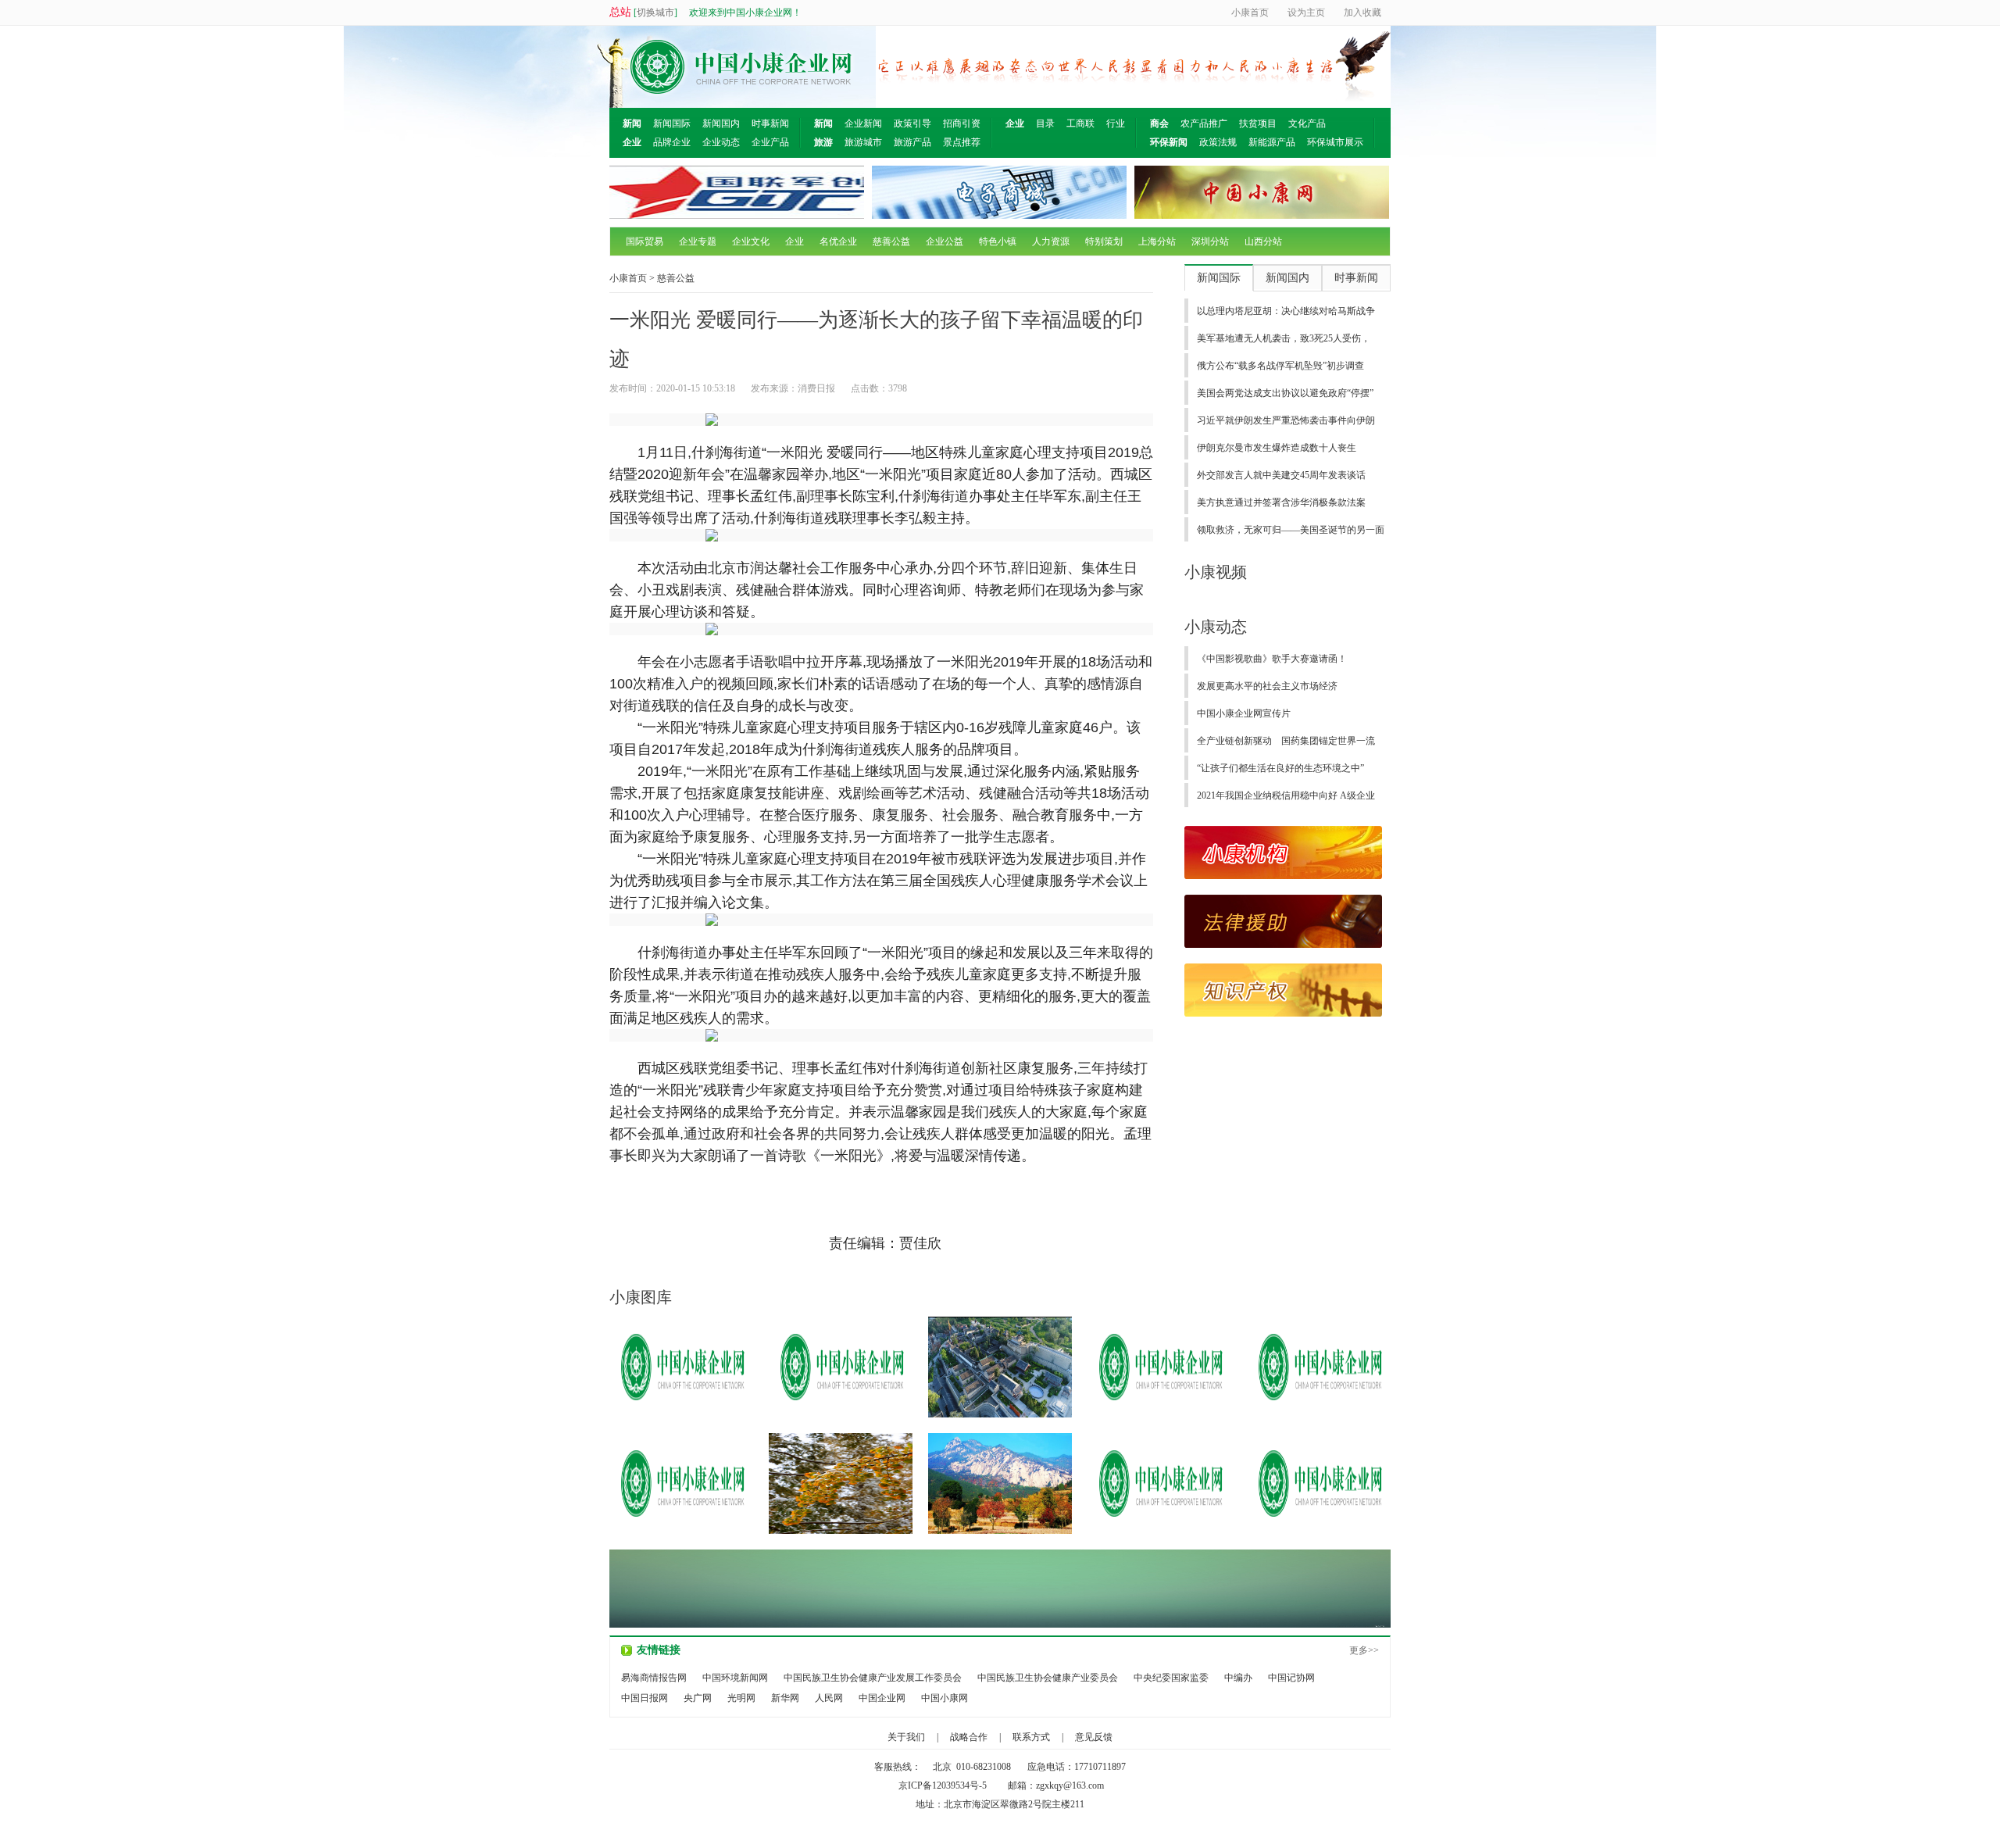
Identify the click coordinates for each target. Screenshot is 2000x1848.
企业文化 (751, 241)
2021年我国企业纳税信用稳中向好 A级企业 (1286, 795)
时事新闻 (770, 123)
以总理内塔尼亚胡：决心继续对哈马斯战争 (1286, 311)
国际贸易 (645, 241)
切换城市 (655, 13)
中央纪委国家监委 (1171, 1678)
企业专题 (698, 241)
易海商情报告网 (654, 1678)
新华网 (785, 1698)
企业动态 (721, 142)
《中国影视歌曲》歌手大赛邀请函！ (1272, 659)
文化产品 (1307, 123)
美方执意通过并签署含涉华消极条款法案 (1281, 502)
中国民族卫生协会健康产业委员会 (1048, 1678)
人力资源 (1051, 241)
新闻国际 (672, 123)
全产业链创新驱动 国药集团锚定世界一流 (1286, 741)
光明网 (741, 1698)
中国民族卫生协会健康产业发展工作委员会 (873, 1678)
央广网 (698, 1698)
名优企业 (838, 241)
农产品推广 (1204, 123)
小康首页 (628, 278)
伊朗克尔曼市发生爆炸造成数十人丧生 (1277, 448)
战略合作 (969, 1737)
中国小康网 (945, 1698)
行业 (1116, 123)
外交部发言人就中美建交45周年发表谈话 (1281, 475)
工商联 (1080, 123)
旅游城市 (863, 142)
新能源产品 (1272, 142)
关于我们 (906, 1737)
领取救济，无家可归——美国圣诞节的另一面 (1291, 530)
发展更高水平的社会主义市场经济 (1267, 686)
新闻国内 (721, 123)
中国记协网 (1291, 1678)
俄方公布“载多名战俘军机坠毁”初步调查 (1280, 366)
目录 (1045, 123)
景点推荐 (962, 142)
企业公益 (945, 241)
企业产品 (770, 142)
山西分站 (1263, 241)
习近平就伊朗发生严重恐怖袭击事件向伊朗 (1286, 420)
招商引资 (962, 123)
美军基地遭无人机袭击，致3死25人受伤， (1284, 338)
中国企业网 (882, 1698)
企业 (795, 241)
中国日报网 (645, 1698)
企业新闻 (863, 123)
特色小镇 (998, 241)
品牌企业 (672, 142)
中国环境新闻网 (735, 1678)
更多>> (1364, 1650)
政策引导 (912, 123)
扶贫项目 (1258, 123)
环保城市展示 (1335, 142)
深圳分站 (1210, 241)
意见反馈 (1094, 1737)
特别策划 (1104, 241)
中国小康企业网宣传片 (1244, 713)
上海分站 (1157, 241)
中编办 (1238, 1678)
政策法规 (1218, 142)
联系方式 (1031, 1737)
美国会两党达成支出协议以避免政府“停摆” (1285, 393)
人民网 (829, 1698)
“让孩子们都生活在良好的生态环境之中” (1280, 768)
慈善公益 (891, 241)
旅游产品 (912, 142)
